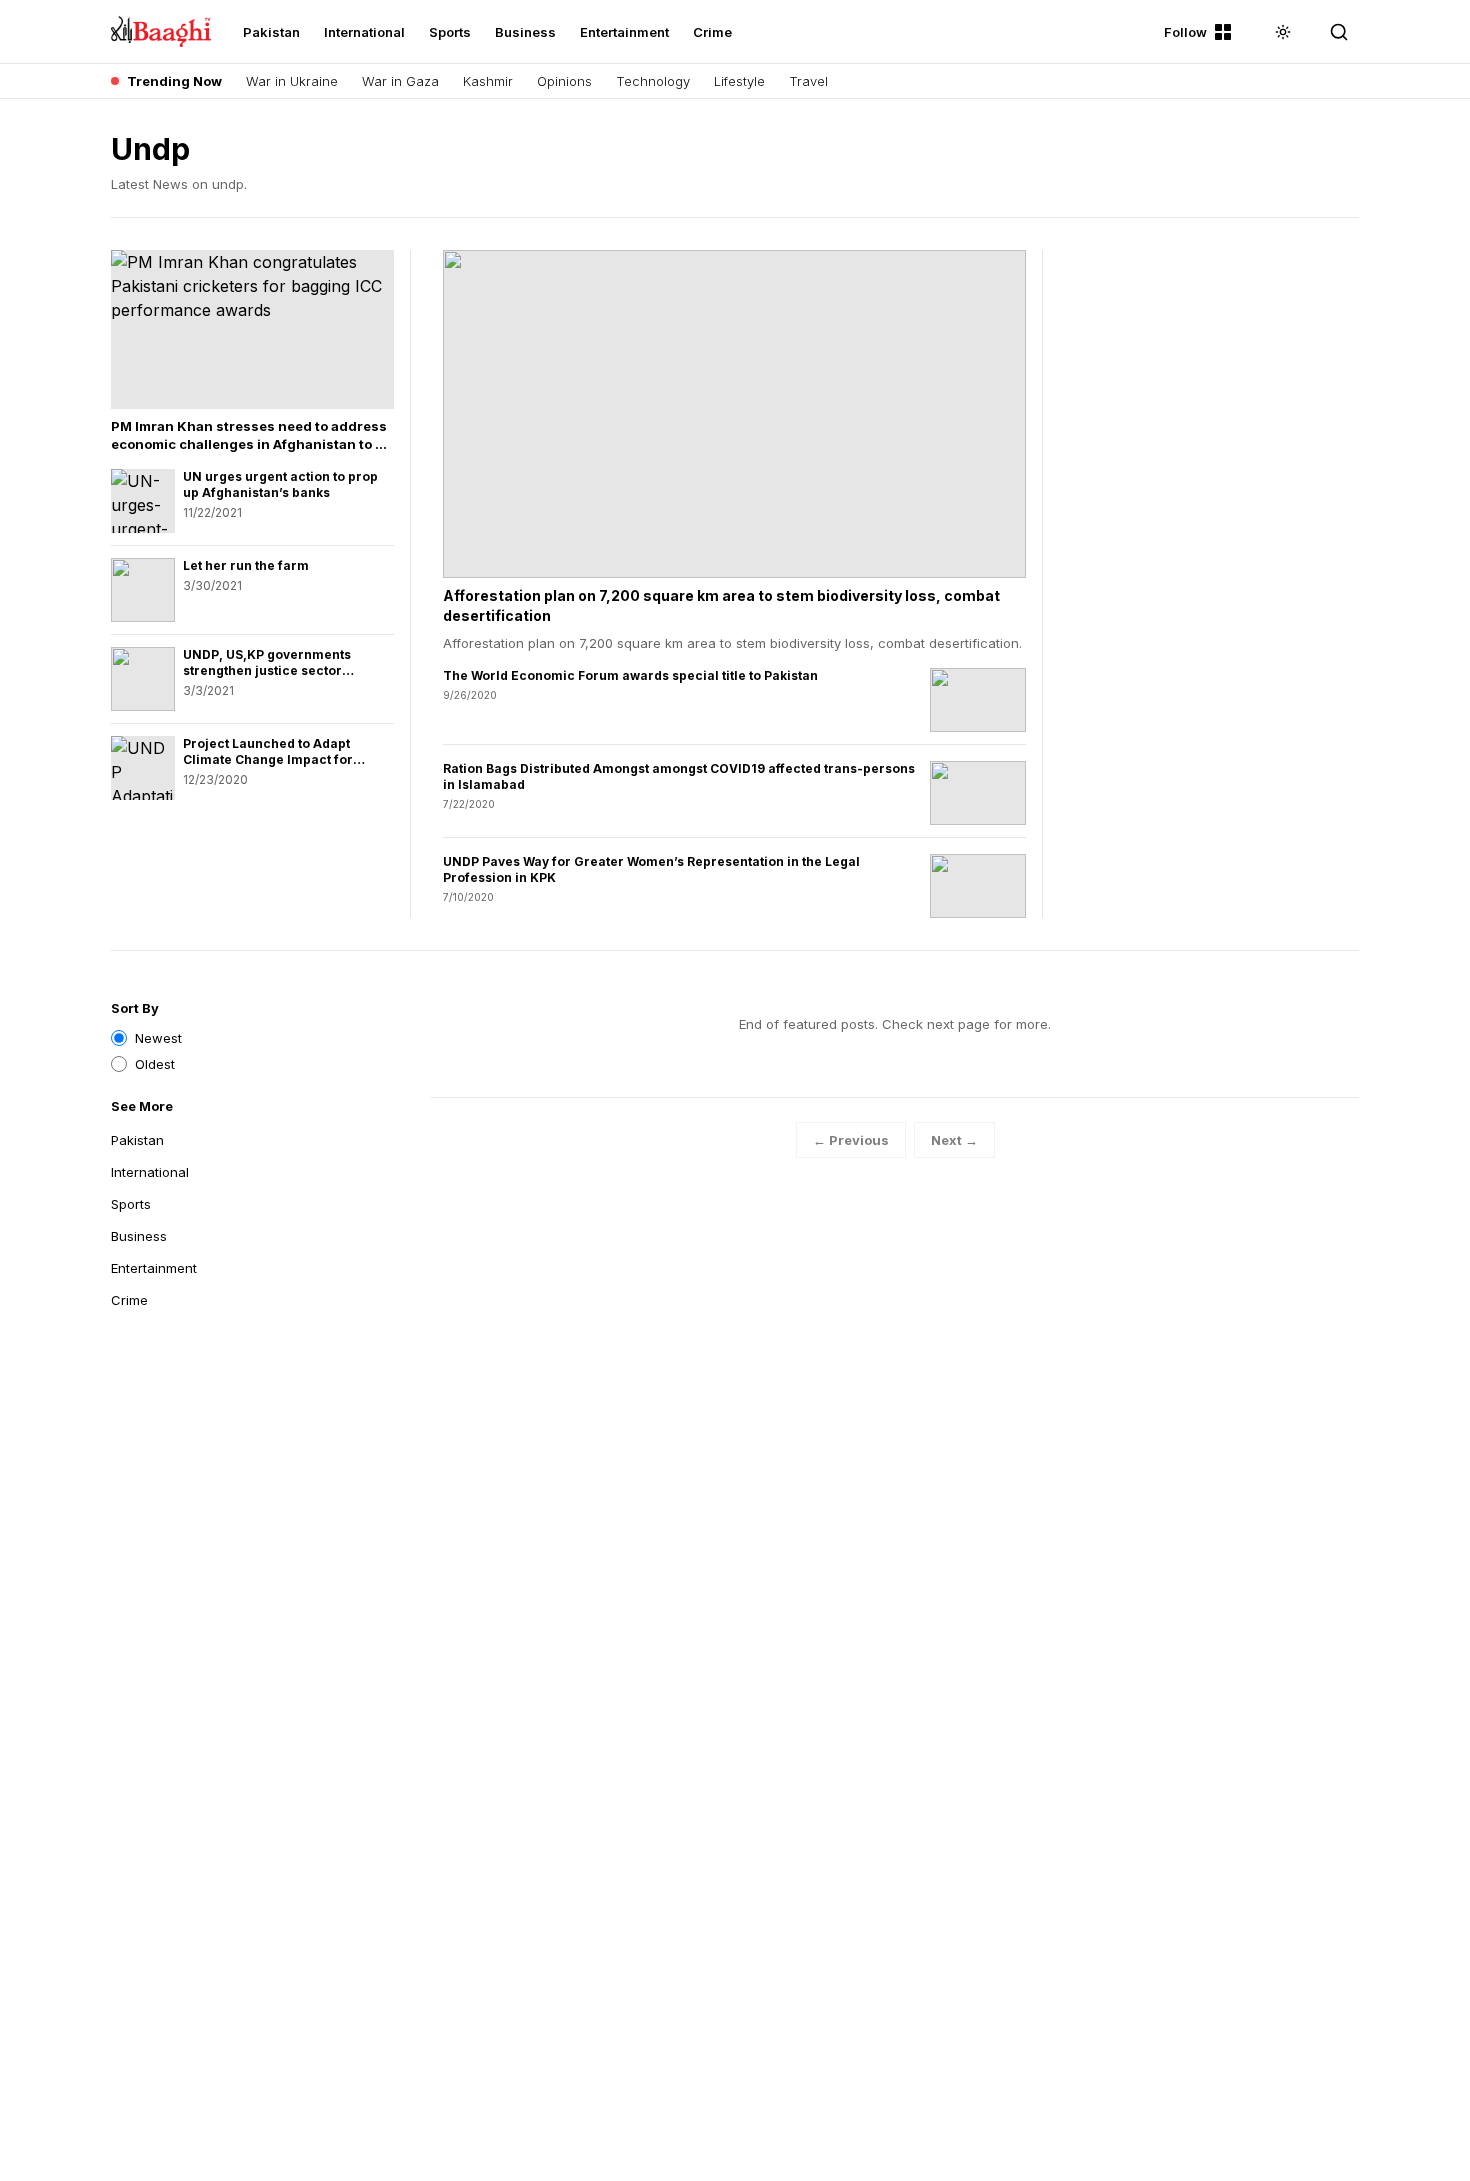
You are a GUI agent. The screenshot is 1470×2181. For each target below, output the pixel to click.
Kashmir (488, 81)
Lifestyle (739, 81)
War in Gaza (400, 81)
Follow (1185, 32)
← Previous (851, 1140)
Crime (712, 32)
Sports (450, 32)
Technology (653, 81)
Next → (954, 1140)
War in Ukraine (292, 81)
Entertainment (624, 32)
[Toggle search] (1339, 32)
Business (525, 32)
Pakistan (271, 32)
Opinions (564, 81)
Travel (808, 81)
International (364, 32)
